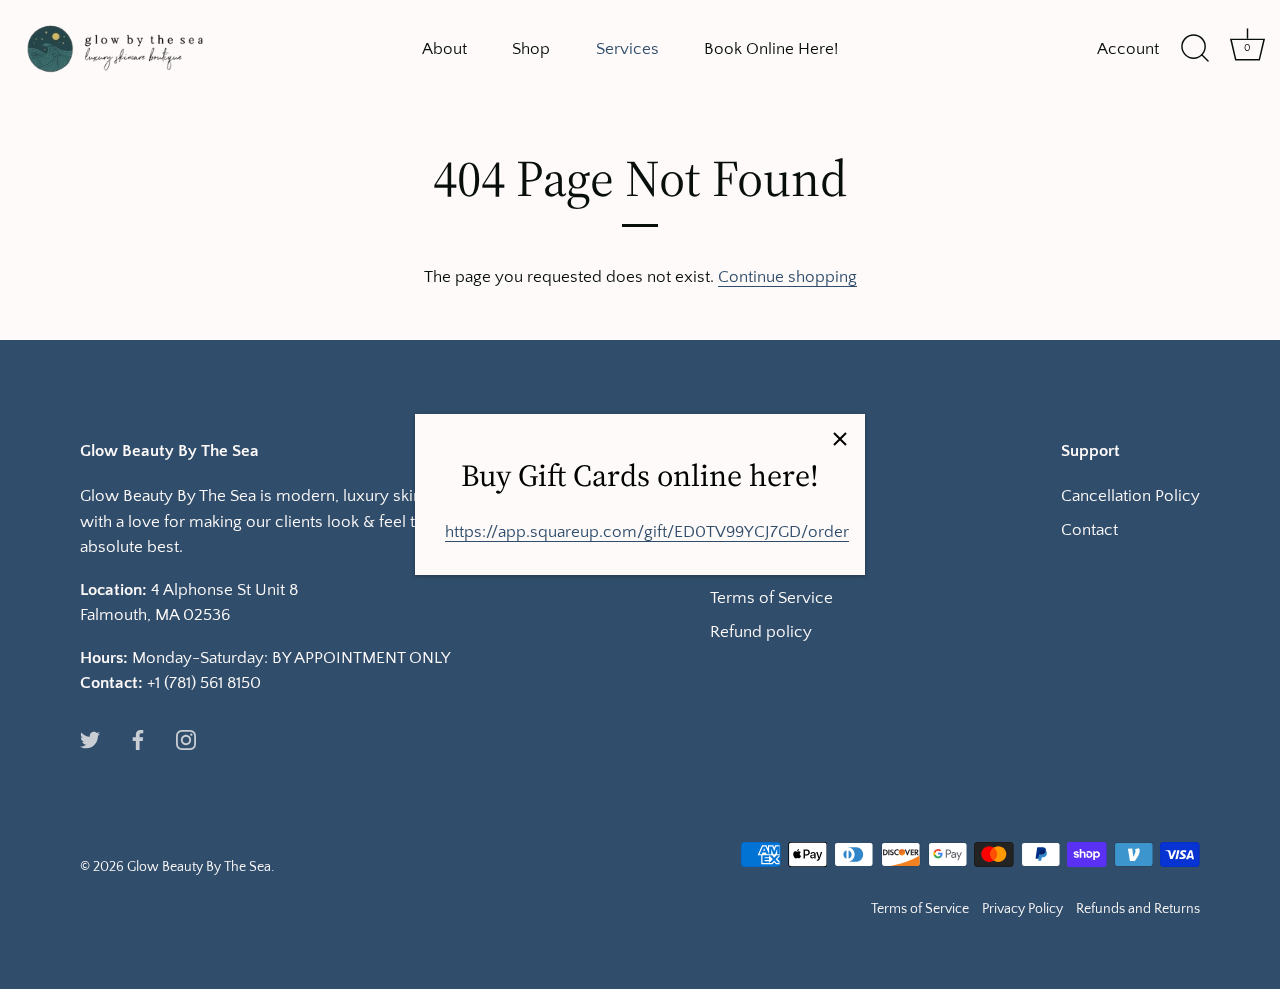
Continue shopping (787, 277)
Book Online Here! (771, 48)
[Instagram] (186, 739)
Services (627, 48)
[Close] (840, 439)
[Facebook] (138, 739)
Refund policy (761, 632)
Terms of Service (771, 598)
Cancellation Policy (1130, 496)
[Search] (1195, 49)
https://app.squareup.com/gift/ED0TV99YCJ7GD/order (647, 532)
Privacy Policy (1022, 909)
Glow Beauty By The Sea (199, 867)
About (444, 48)
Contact (1089, 530)
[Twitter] (90, 739)
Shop (531, 48)
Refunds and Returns (1138, 909)
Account (1128, 48)
